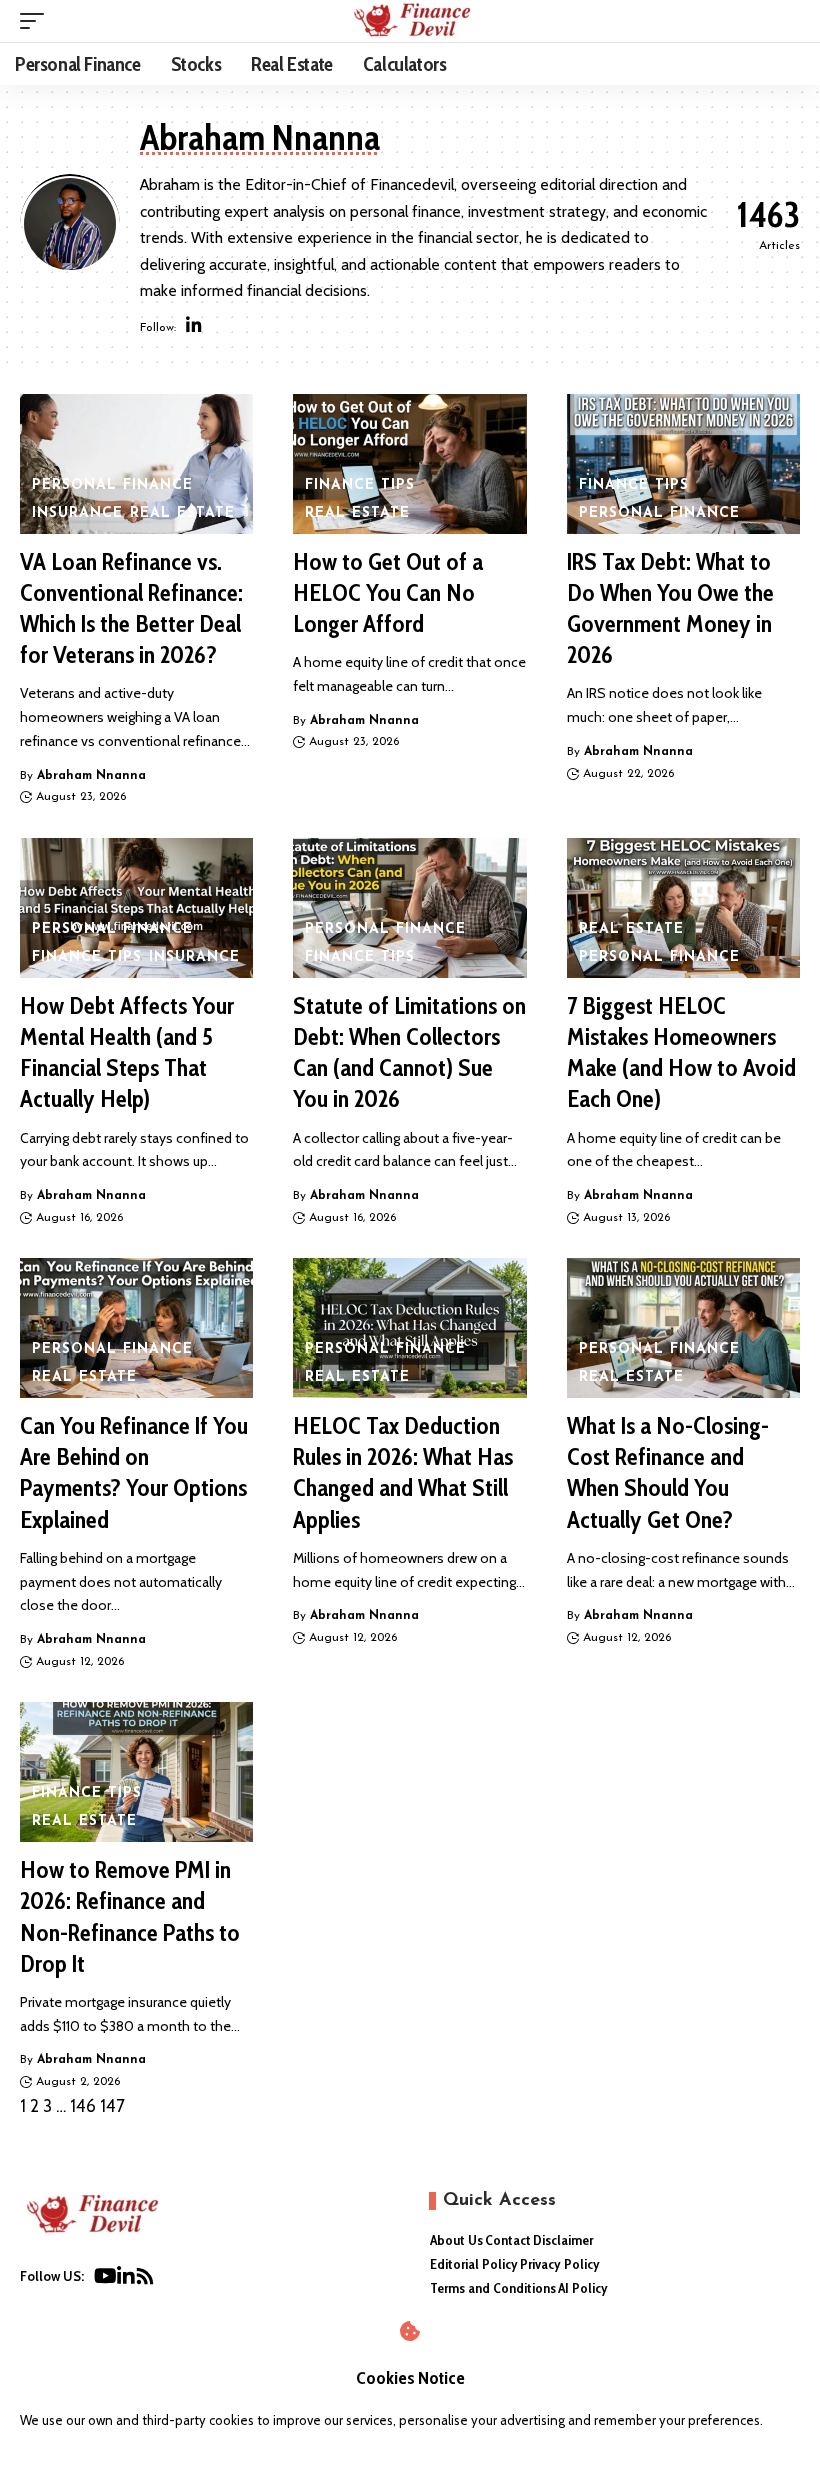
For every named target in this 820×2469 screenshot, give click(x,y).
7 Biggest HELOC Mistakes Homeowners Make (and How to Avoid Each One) (681, 1052)
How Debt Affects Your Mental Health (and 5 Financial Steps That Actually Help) (127, 1052)
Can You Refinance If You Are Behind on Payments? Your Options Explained (134, 1472)
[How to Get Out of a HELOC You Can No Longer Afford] (409, 464)
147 (112, 2106)
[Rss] (145, 2280)
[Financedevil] (410, 21)
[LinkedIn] (194, 328)
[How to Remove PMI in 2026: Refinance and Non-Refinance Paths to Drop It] (136, 1772)
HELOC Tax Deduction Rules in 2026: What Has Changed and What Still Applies (403, 1472)
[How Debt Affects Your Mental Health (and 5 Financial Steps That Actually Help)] (136, 908)
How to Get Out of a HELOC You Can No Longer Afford (388, 592)
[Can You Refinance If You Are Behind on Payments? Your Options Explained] (136, 1328)
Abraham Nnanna (91, 776)
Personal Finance (112, 485)
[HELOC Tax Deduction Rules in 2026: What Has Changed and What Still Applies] (409, 1328)
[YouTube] (105, 2280)
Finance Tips (360, 485)
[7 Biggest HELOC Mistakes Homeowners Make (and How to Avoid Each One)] (683, 908)
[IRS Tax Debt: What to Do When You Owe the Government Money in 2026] (683, 464)
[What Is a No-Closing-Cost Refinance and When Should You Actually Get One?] (683, 1328)
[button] (37, 21)
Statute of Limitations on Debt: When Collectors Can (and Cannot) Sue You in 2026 (409, 1052)
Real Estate (182, 513)
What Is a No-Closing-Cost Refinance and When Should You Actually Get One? (668, 1472)
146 (83, 2106)
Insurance (77, 513)
